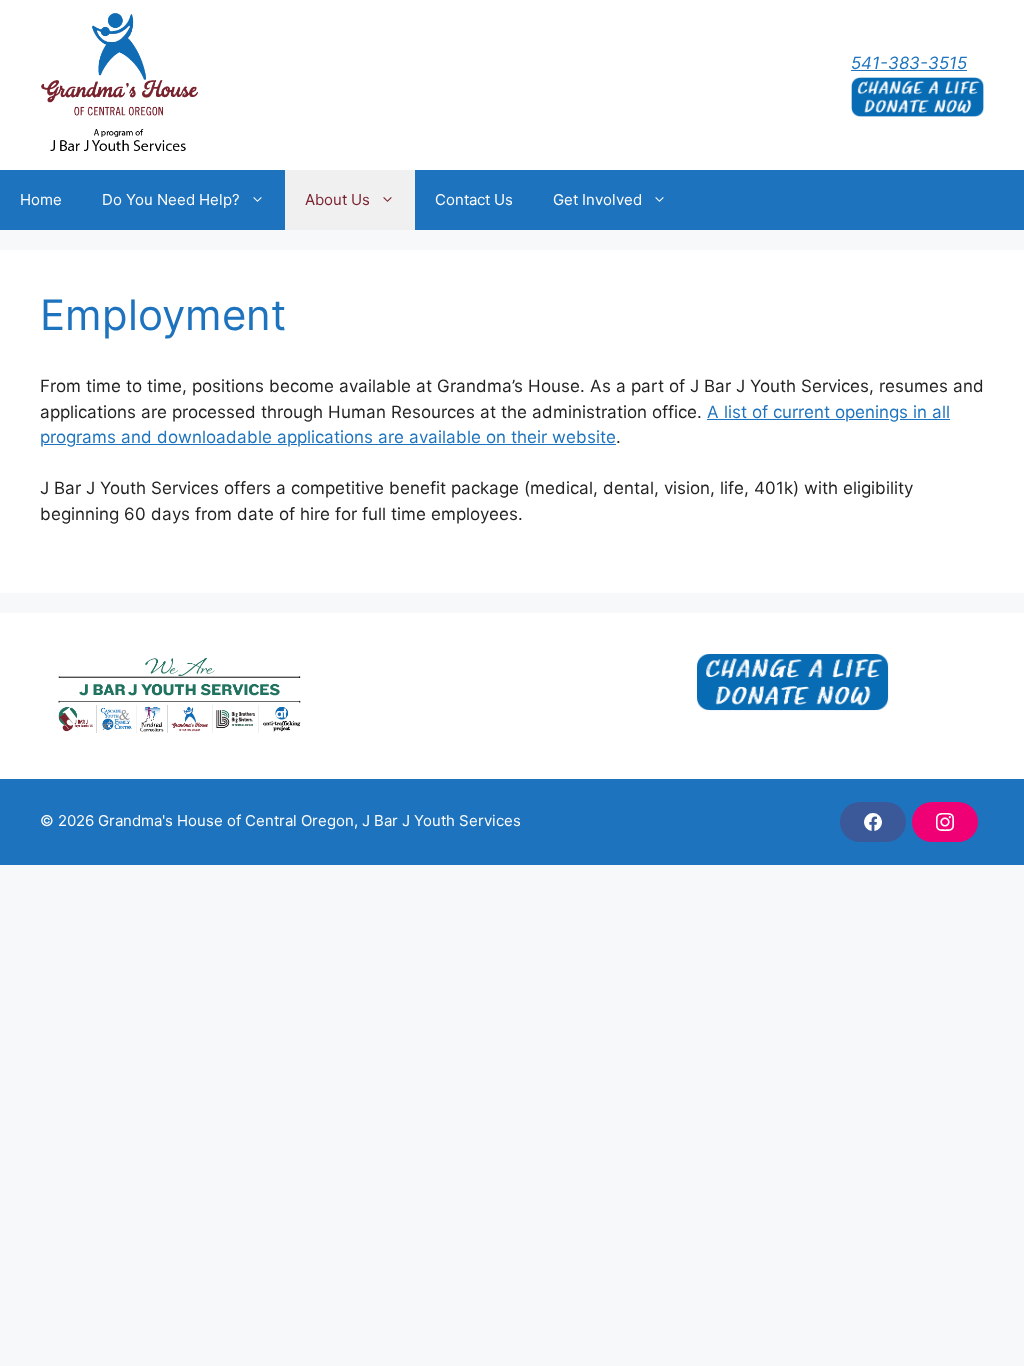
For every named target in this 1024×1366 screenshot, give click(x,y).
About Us (337, 199)
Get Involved (597, 199)
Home (41, 199)
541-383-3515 (909, 63)
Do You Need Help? (171, 199)
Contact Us (474, 199)
